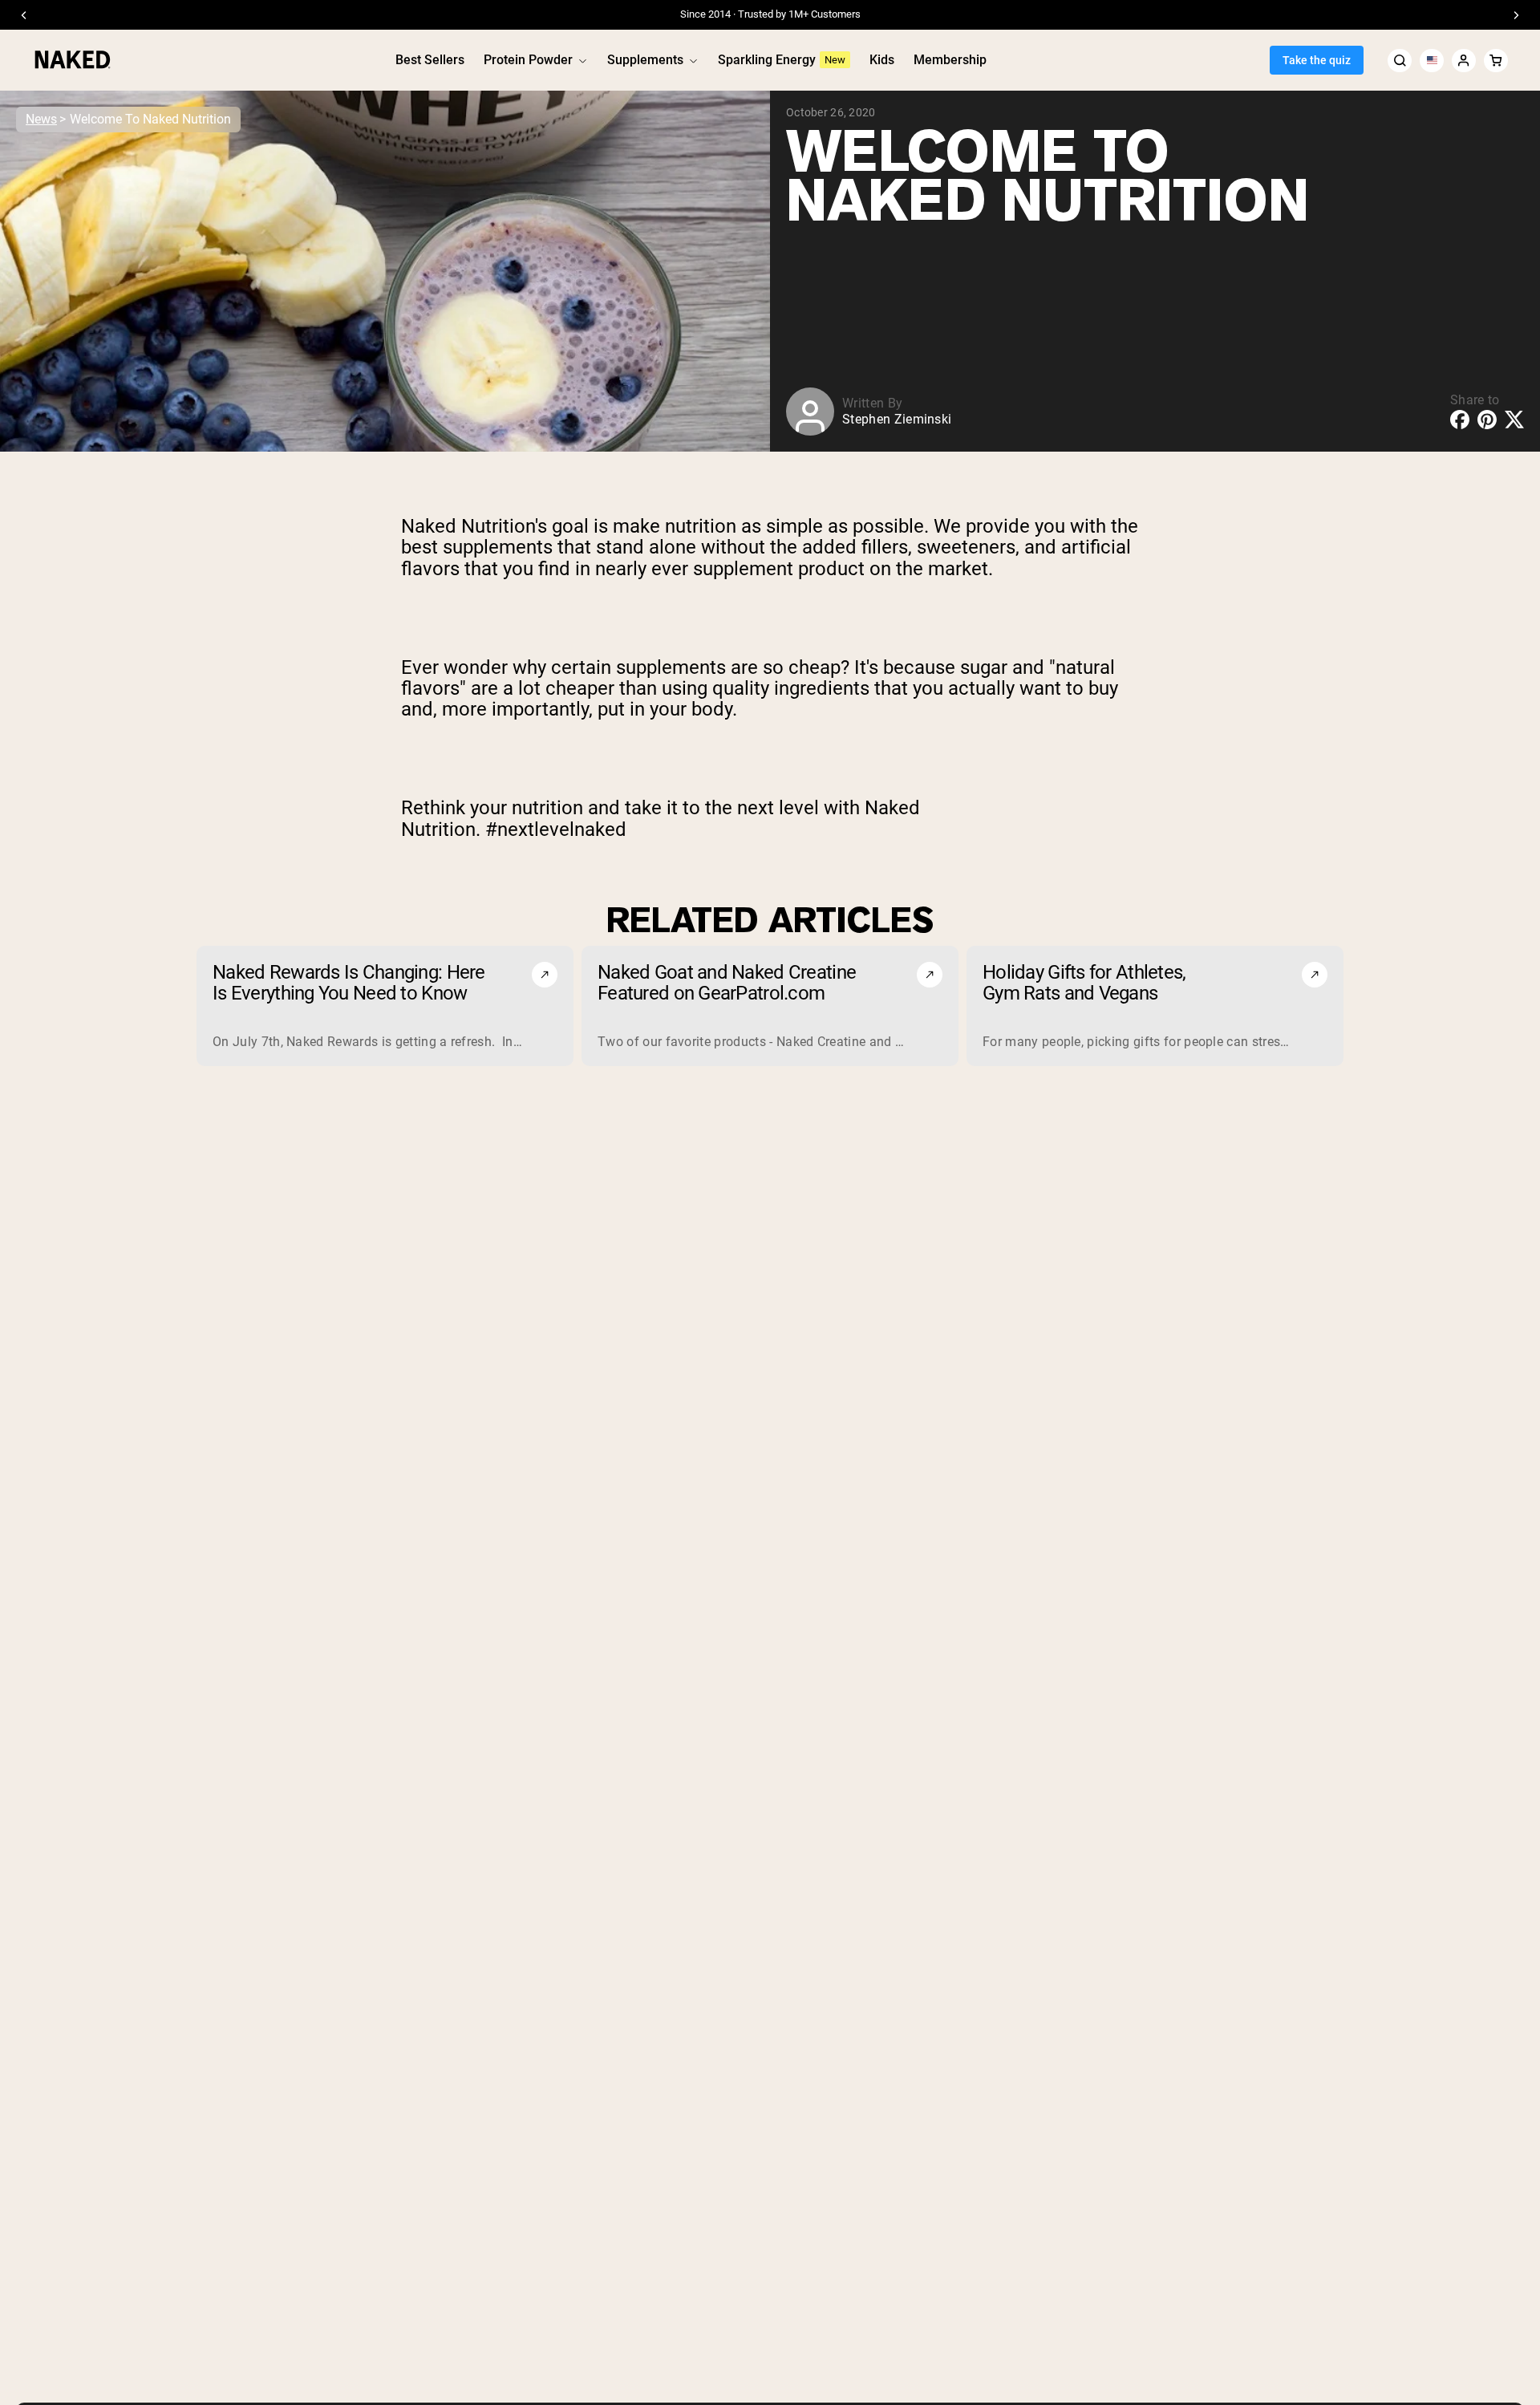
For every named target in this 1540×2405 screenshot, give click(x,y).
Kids (882, 60)
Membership (950, 60)
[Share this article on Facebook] (1460, 420)
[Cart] (1496, 61)
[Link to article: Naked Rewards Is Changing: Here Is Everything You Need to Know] (385, 1006)
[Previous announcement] (24, 15)
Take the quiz (1317, 60)
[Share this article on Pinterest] (1487, 420)
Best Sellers (430, 60)
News (41, 119)
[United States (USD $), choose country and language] (1432, 61)
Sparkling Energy (767, 60)
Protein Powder (528, 60)
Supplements (645, 60)
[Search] (1400, 61)
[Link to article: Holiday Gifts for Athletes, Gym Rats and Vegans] (1155, 1006)
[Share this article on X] (1514, 419)
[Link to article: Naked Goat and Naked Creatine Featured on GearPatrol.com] (770, 1006)
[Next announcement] (1516, 15)
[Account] (1464, 61)
